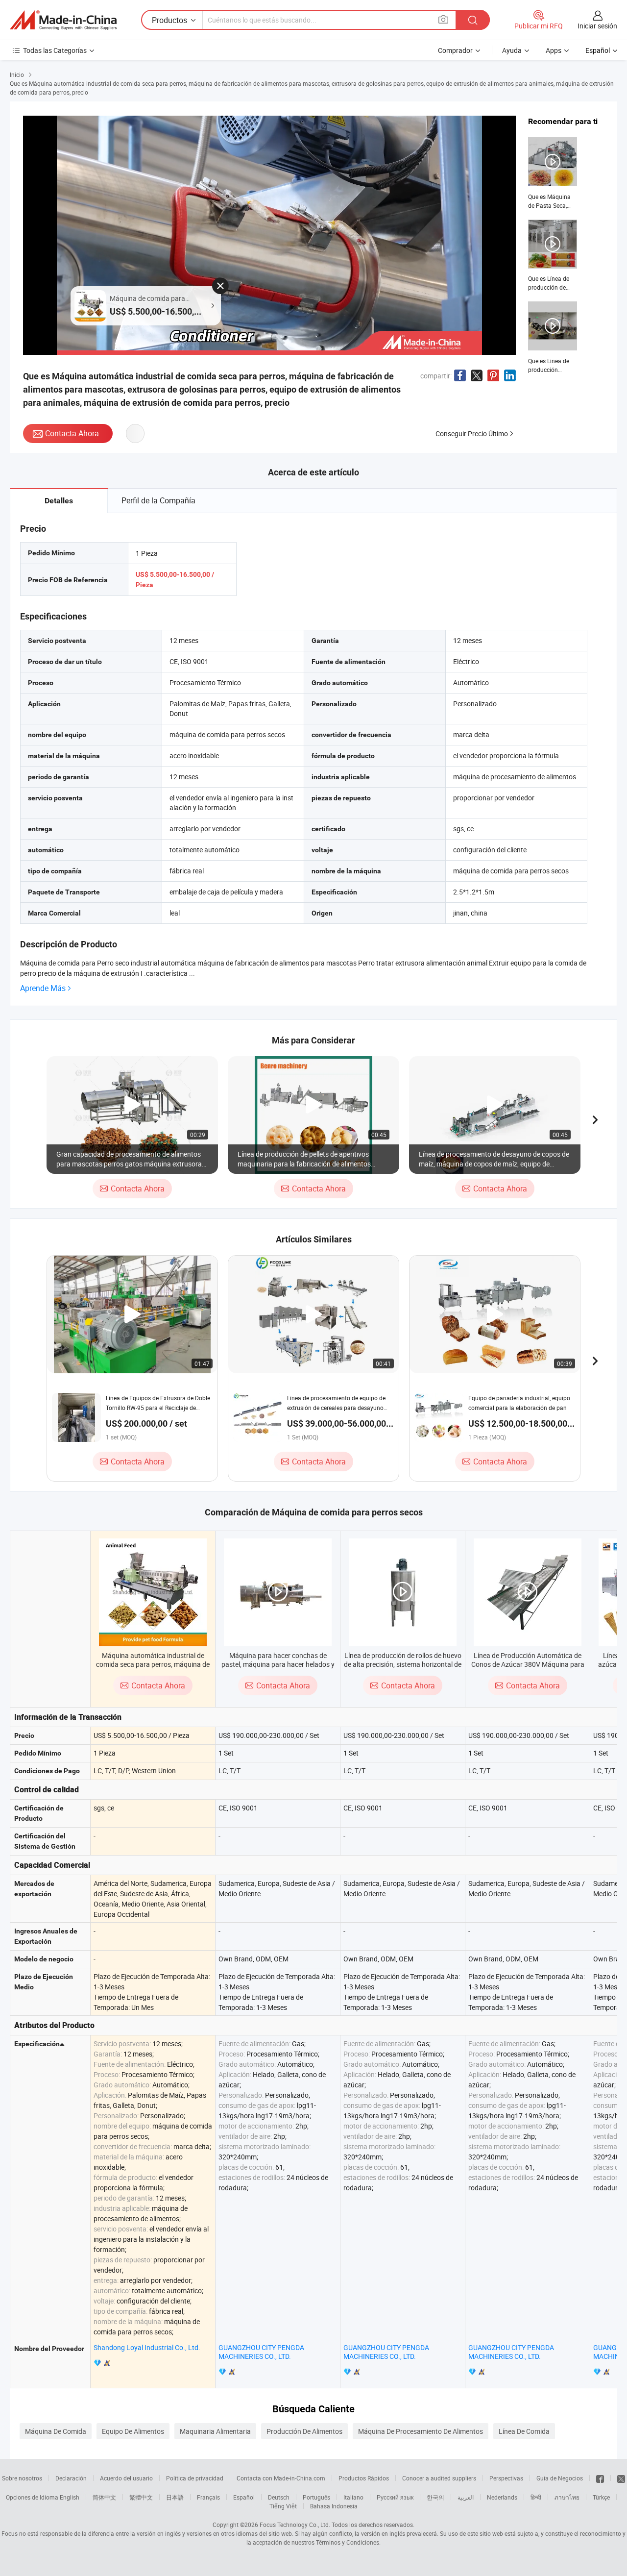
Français (208, 2497)
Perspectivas (506, 2478)
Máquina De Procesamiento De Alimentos (421, 2431)
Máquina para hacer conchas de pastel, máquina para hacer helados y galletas (278, 1664)
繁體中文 (141, 2497)
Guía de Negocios (560, 2478)
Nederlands (502, 2497)
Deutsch (279, 2497)
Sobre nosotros (22, 2478)
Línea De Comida (524, 2431)
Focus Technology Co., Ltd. (295, 2525)
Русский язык (395, 2497)
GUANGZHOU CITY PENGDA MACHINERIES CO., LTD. (261, 2352)
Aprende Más (43, 988)
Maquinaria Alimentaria (215, 2431)
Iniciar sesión (597, 26)
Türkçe (601, 2497)
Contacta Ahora (72, 433)
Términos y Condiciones (348, 2542)
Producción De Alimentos (304, 2431)
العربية (466, 2497)
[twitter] (621, 2478)
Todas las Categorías (55, 50)
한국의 (435, 2497)
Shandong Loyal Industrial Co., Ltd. (147, 2347)
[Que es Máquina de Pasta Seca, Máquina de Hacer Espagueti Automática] (553, 173)
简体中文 (104, 2497)
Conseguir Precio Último (472, 433)
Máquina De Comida (56, 2431)
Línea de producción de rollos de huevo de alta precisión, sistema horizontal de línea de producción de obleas (403, 1664)
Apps (554, 50)
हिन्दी (536, 2497)
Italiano (353, 2497)
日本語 (175, 2497)
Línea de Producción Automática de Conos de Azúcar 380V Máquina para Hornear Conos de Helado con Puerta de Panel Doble (528, 1669)
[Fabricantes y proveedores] (63, 20)
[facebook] (600, 2478)
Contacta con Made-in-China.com (281, 2478)
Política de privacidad (195, 2478)
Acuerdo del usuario (126, 2478)
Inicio (17, 74)
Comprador (455, 50)
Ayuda (512, 50)
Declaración (71, 2478)
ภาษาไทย (567, 2497)
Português (316, 2497)
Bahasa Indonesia (334, 2506)
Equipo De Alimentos (133, 2431)
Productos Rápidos (364, 2478)
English (70, 2497)
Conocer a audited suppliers (439, 2478)
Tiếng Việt (283, 2506)
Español (244, 2497)
